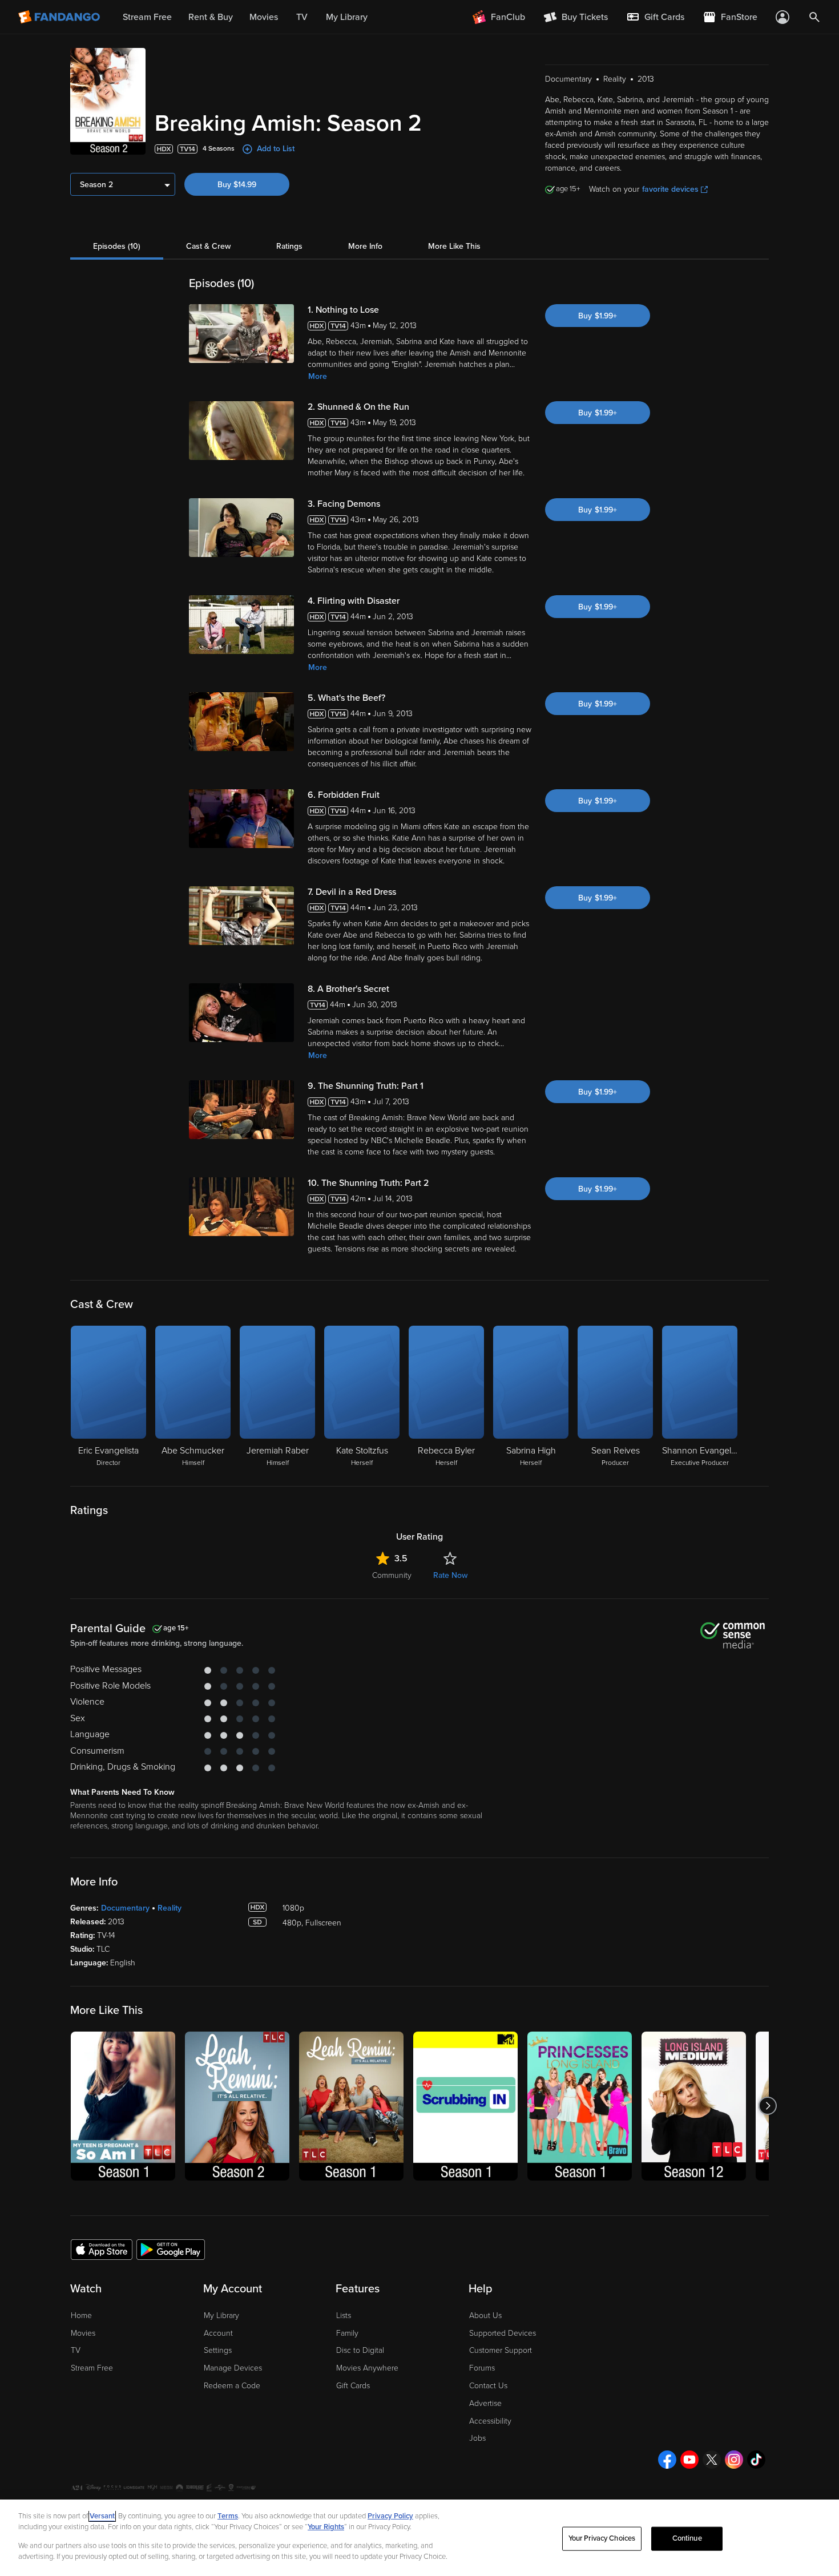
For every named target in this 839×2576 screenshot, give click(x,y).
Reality (170, 1908)
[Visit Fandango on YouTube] (689, 2460)
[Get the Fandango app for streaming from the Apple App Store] (102, 2249)
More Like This (454, 246)
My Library (221, 2315)
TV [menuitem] (302, 17)
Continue (687, 2538)
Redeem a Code (232, 2386)
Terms (228, 2516)
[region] (419, 2538)
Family (347, 2333)
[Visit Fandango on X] (712, 2460)
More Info (365, 246)
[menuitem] (655, 17)
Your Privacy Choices (602, 2538)
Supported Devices (503, 2333)
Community (392, 1575)
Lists (344, 2315)
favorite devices (670, 189)
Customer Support (501, 2350)
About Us (485, 2315)
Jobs (477, 2438)
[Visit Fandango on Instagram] (734, 2460)
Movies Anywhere (367, 2368)
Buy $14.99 (237, 185)
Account (218, 2333)
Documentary (125, 1908)
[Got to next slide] (767, 2106)
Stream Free (92, 2368)
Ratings (289, 246)
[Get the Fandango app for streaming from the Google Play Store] (171, 2249)
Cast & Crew (208, 246)
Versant (102, 2516)
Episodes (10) (117, 246)
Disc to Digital (360, 2350)
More (318, 376)
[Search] (814, 17)
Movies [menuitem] (264, 17)
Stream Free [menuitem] (147, 17)
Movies (83, 2333)
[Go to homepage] (60, 17)
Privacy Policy (390, 2516)
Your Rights (326, 2527)
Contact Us (488, 2386)
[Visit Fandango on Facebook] (667, 2460)
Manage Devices (233, 2368)
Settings (218, 2350)
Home (81, 2315)
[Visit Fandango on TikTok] (756, 2460)
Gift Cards (353, 2386)
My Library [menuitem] (347, 17)
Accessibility (490, 2421)
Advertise (485, 2403)
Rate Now (450, 1575)
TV (76, 2350)
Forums (482, 2368)
